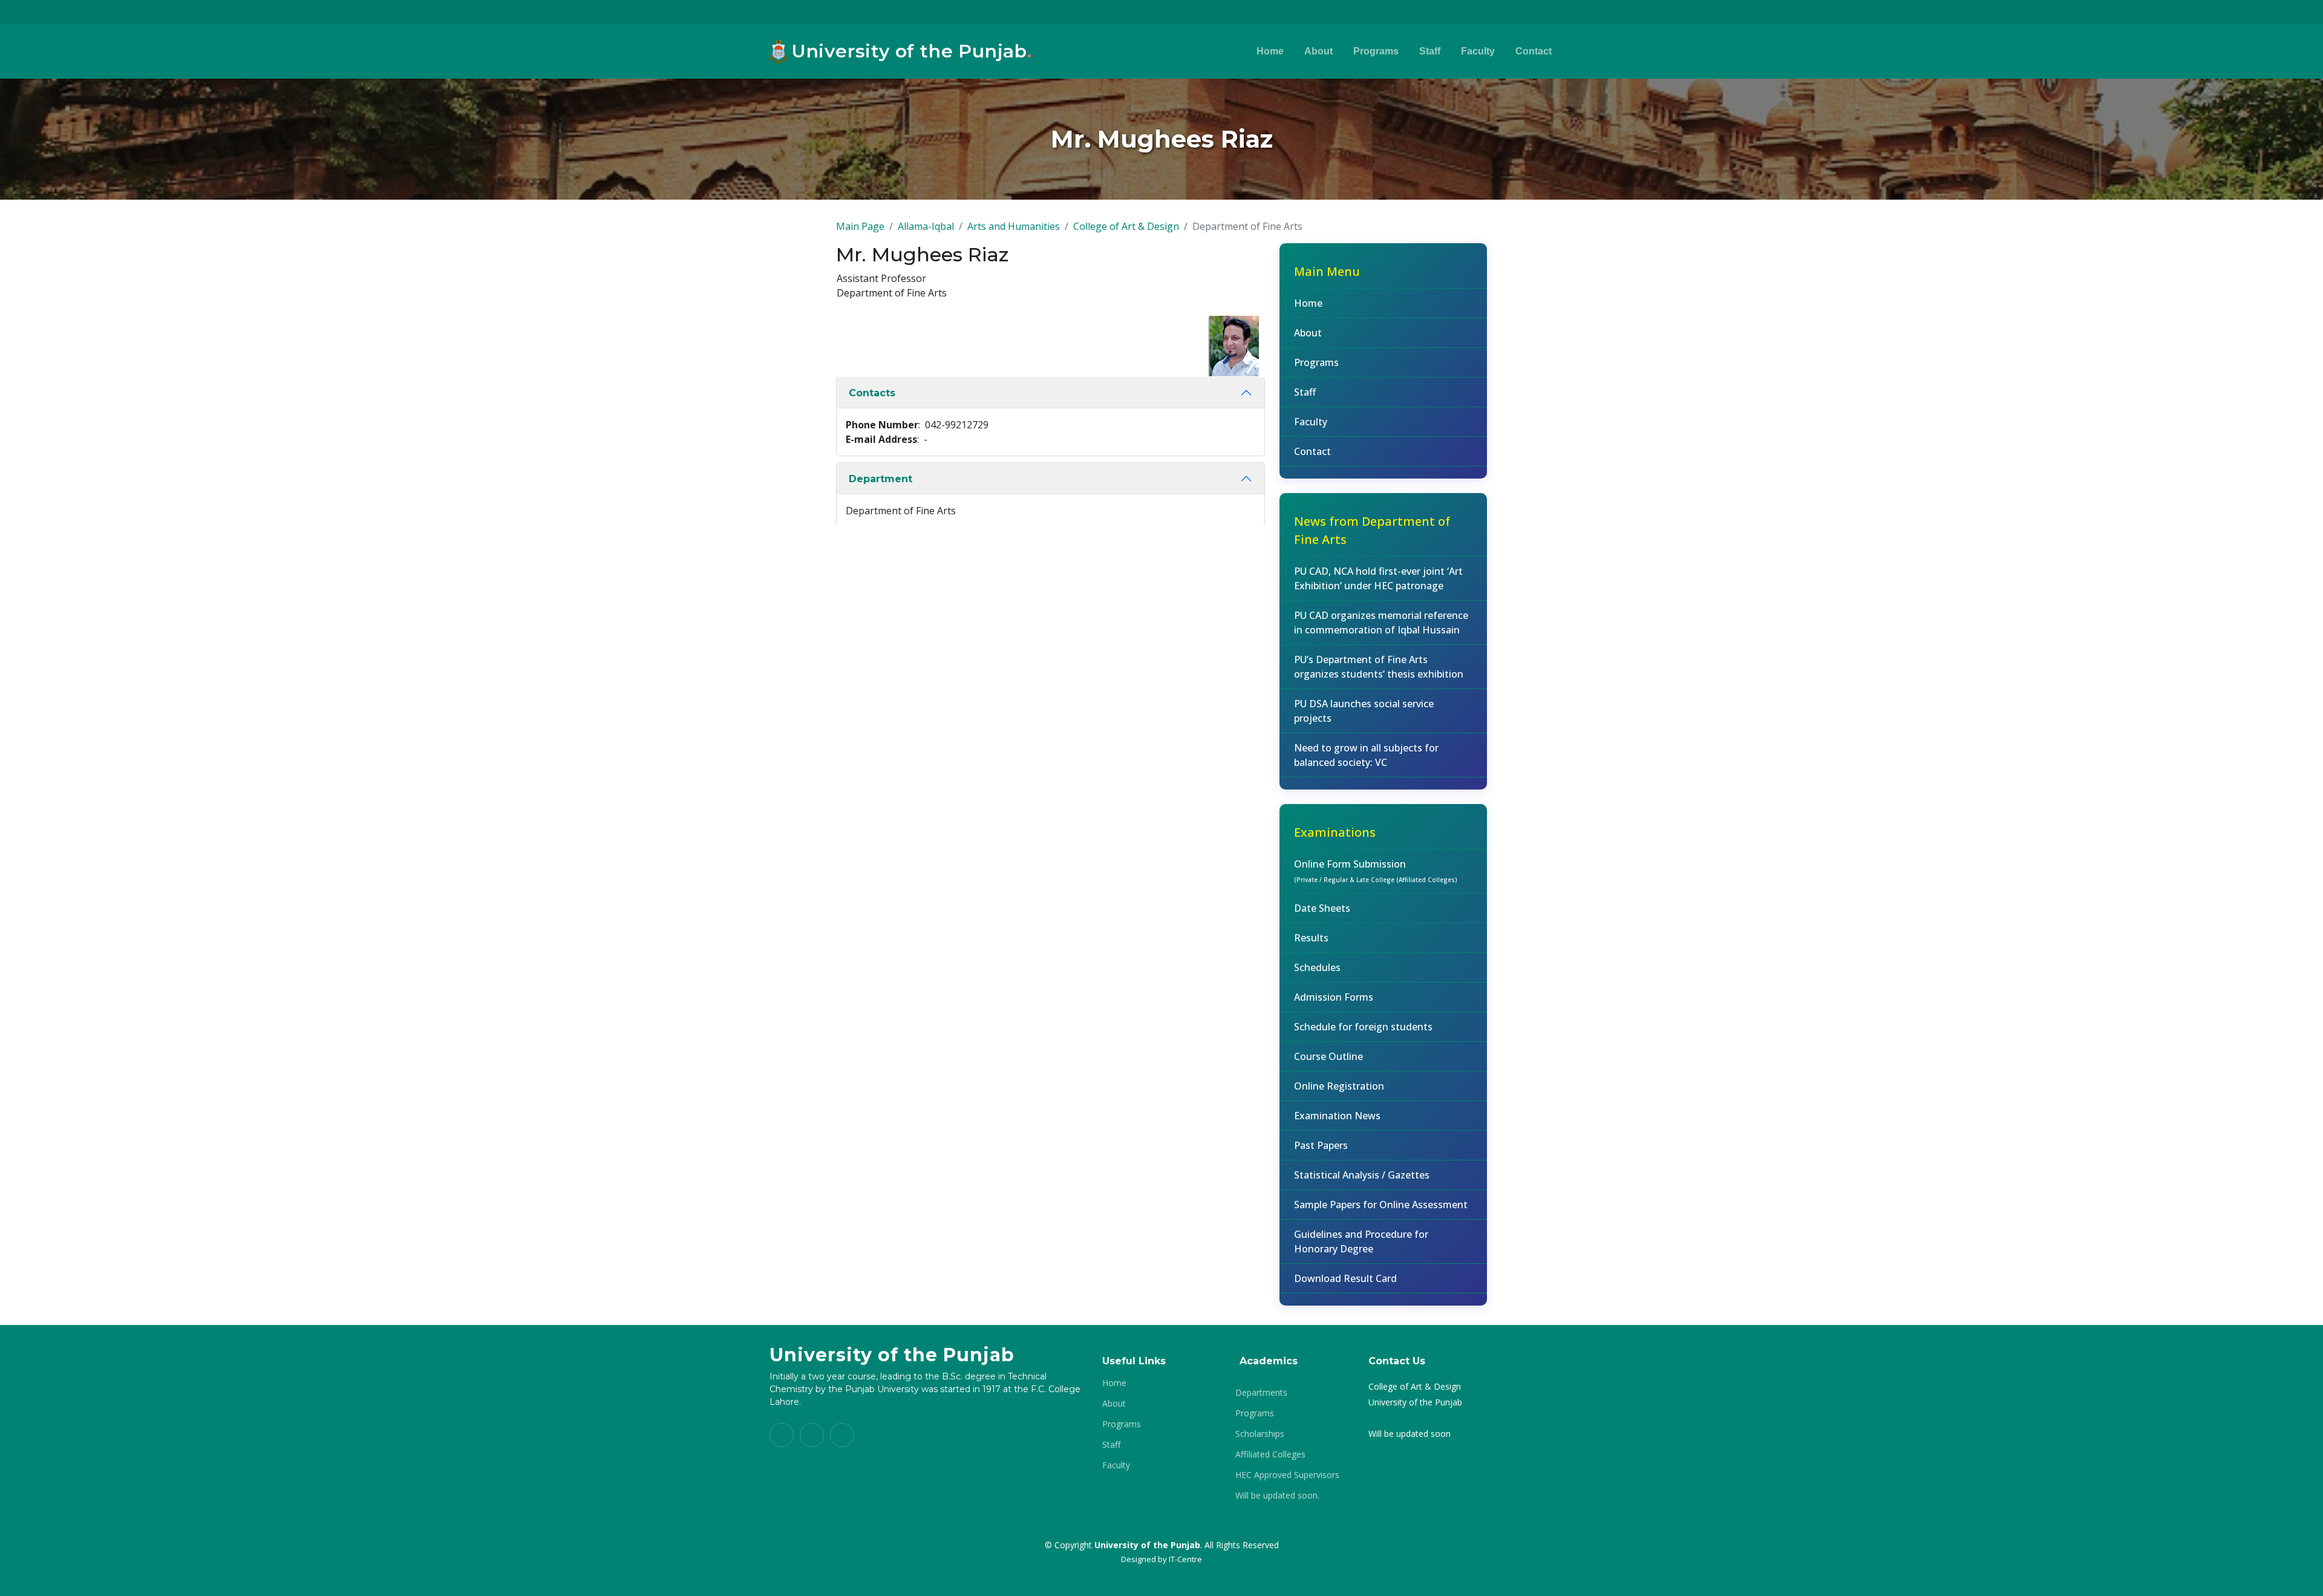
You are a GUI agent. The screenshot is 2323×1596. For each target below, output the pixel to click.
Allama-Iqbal (926, 226)
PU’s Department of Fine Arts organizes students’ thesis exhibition (1379, 667)
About (1318, 51)
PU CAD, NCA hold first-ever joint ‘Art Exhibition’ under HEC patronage (1378, 578)
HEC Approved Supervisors (1287, 1475)
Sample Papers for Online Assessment (1381, 1205)
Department (881, 479)
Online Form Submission (1376, 871)
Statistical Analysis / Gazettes (1362, 1175)
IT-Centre (1185, 1559)
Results (1311, 938)
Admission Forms (1334, 997)
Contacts (872, 393)
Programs (1376, 51)
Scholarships (1260, 1434)
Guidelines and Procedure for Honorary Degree (1361, 1241)
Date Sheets (1322, 908)
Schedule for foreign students (1363, 1027)
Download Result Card (1345, 1278)
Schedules (1317, 967)
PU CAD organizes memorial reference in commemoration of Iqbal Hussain (1381, 623)
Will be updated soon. (1277, 1496)
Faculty (1478, 51)
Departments (1261, 1393)
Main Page (860, 226)
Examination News (1337, 1116)
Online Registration (1339, 1086)
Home (1270, 51)
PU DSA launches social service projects (1364, 711)
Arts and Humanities (1014, 226)
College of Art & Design (1126, 226)
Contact (1534, 51)
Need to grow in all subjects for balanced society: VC (1366, 755)
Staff (1430, 51)
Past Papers (1321, 1145)
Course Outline (1328, 1056)
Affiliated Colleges (1270, 1454)
